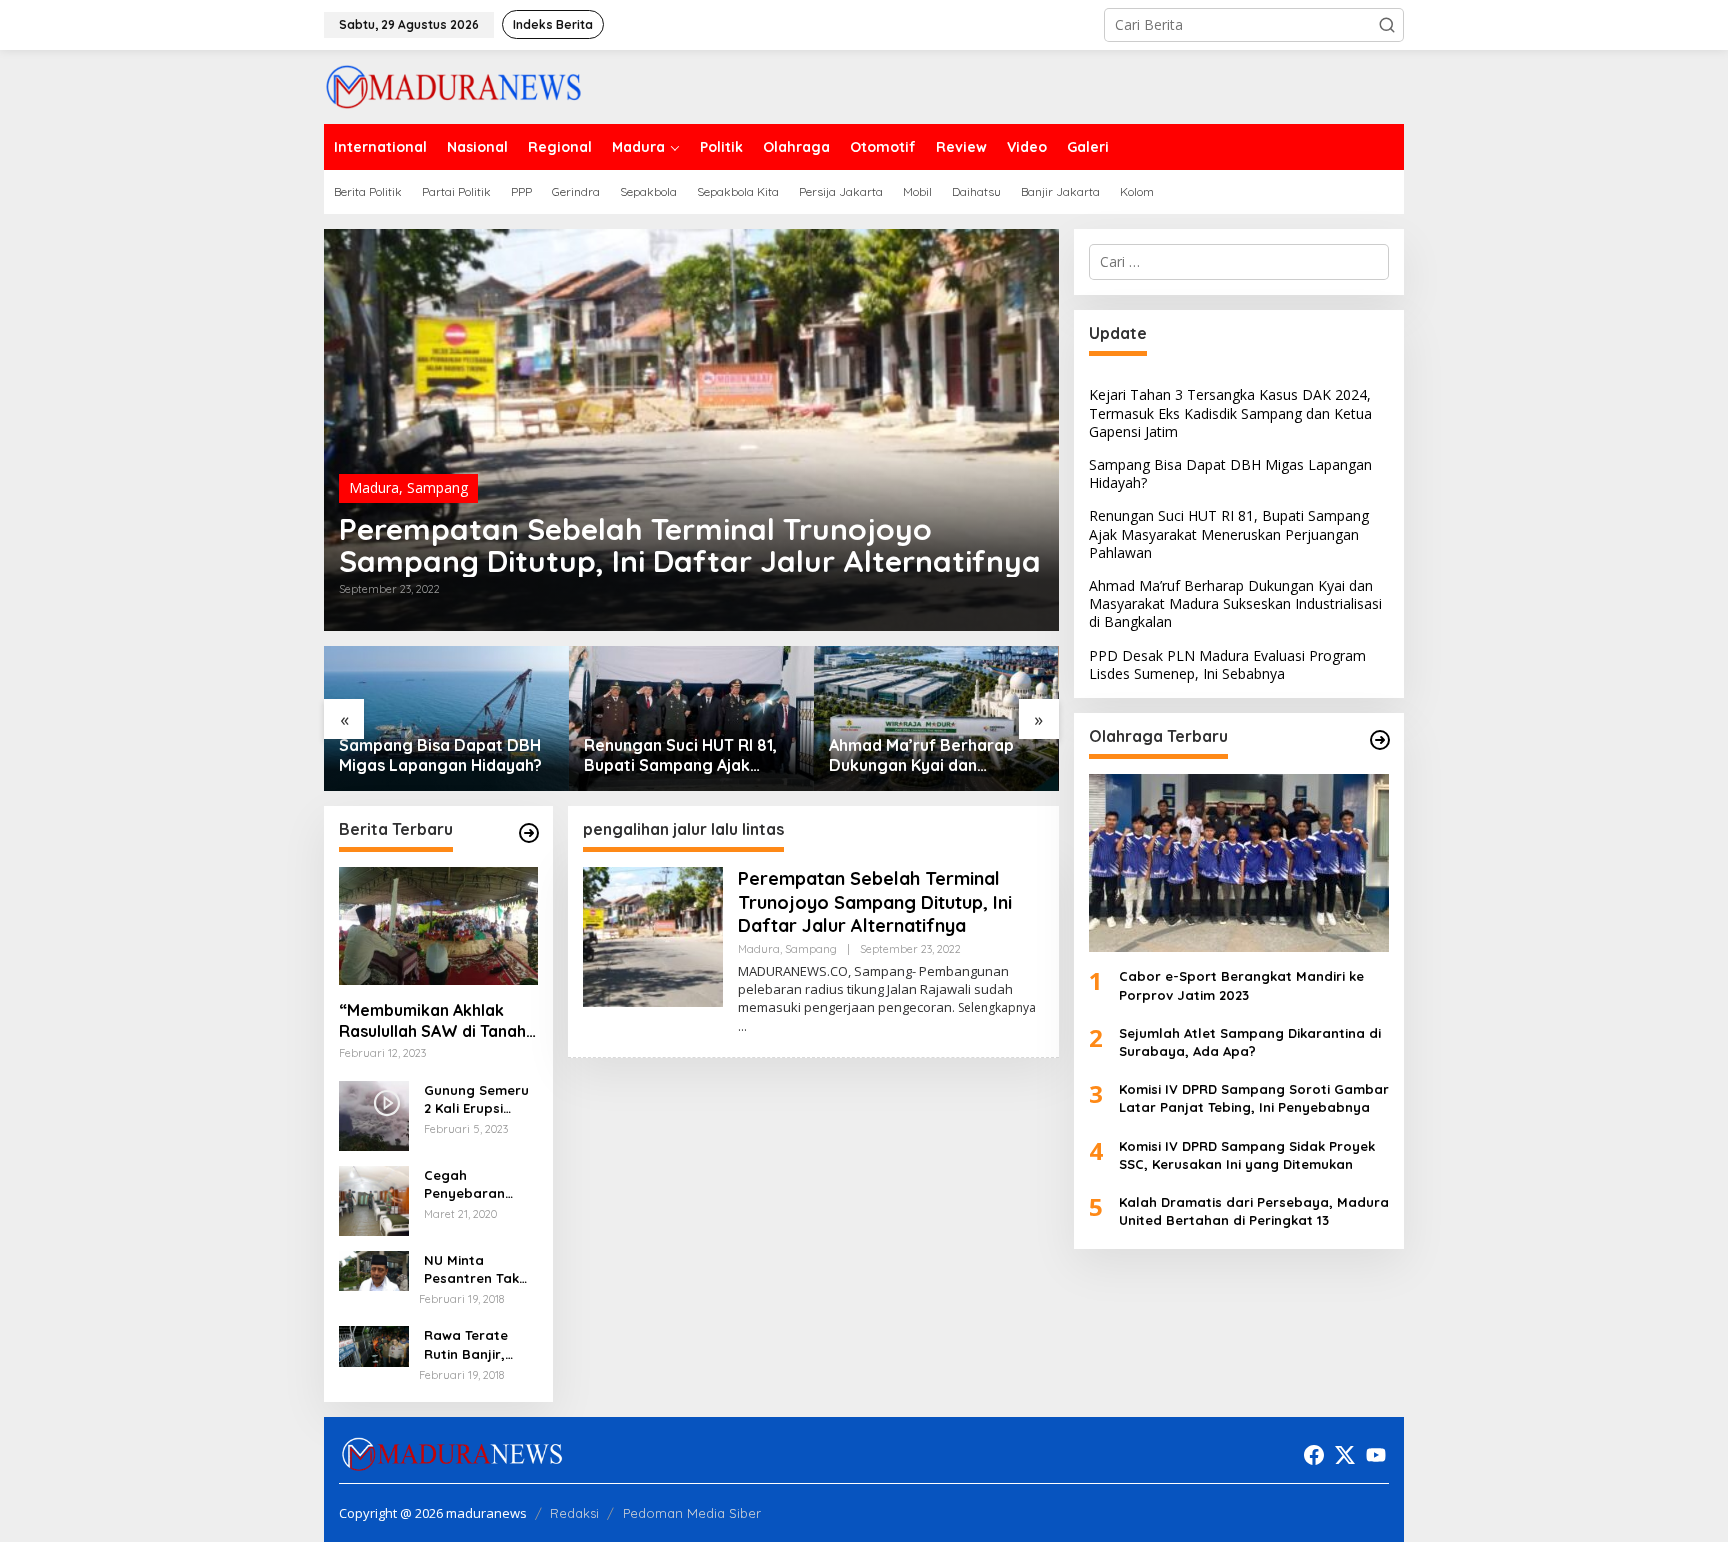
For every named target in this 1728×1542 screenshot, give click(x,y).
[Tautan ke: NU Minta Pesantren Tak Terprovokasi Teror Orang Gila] (374, 1269)
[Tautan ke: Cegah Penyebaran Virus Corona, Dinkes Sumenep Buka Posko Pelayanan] (374, 1199)
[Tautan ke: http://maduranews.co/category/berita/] (529, 833)
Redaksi (574, 1513)
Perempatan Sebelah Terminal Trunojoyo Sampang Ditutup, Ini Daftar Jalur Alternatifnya (690, 545)
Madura (374, 487)
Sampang (437, 487)
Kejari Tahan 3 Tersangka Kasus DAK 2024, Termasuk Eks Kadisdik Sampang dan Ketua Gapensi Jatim (1230, 412)
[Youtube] (1376, 1455)
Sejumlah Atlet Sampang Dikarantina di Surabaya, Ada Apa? (1250, 1042)
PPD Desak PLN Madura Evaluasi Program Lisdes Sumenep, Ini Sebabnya (1227, 663)
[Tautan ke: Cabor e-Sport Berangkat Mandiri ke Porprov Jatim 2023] (1239, 863)
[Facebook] (1314, 1455)
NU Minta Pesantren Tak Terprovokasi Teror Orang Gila (479, 1269)
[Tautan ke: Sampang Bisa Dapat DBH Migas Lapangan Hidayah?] (446, 718)
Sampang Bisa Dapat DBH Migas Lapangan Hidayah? (440, 755)
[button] (1387, 25)
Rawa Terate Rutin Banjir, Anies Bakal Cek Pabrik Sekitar (476, 1345)
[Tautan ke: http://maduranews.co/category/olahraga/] (1380, 740)
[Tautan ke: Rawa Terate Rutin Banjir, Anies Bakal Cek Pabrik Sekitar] (374, 1345)
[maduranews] (453, 85)
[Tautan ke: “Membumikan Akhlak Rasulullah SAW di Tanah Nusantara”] (438, 926)
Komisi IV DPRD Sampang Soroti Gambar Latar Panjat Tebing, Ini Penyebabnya (1254, 1098)
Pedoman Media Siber (692, 1513)
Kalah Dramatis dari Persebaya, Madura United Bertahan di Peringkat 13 (1254, 1211)
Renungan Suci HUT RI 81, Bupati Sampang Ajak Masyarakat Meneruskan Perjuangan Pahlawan (680, 756)
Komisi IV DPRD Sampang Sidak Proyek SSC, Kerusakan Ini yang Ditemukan (1247, 1154)
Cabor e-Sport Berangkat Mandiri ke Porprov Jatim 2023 (1241, 985)
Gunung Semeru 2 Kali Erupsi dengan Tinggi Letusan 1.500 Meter (476, 1099)
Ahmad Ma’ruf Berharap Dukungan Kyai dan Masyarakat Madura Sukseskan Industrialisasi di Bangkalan (934, 756)
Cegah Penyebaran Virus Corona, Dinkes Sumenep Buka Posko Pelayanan (477, 1184)
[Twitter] (1345, 1455)
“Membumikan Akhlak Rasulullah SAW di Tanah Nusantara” (432, 1021)
